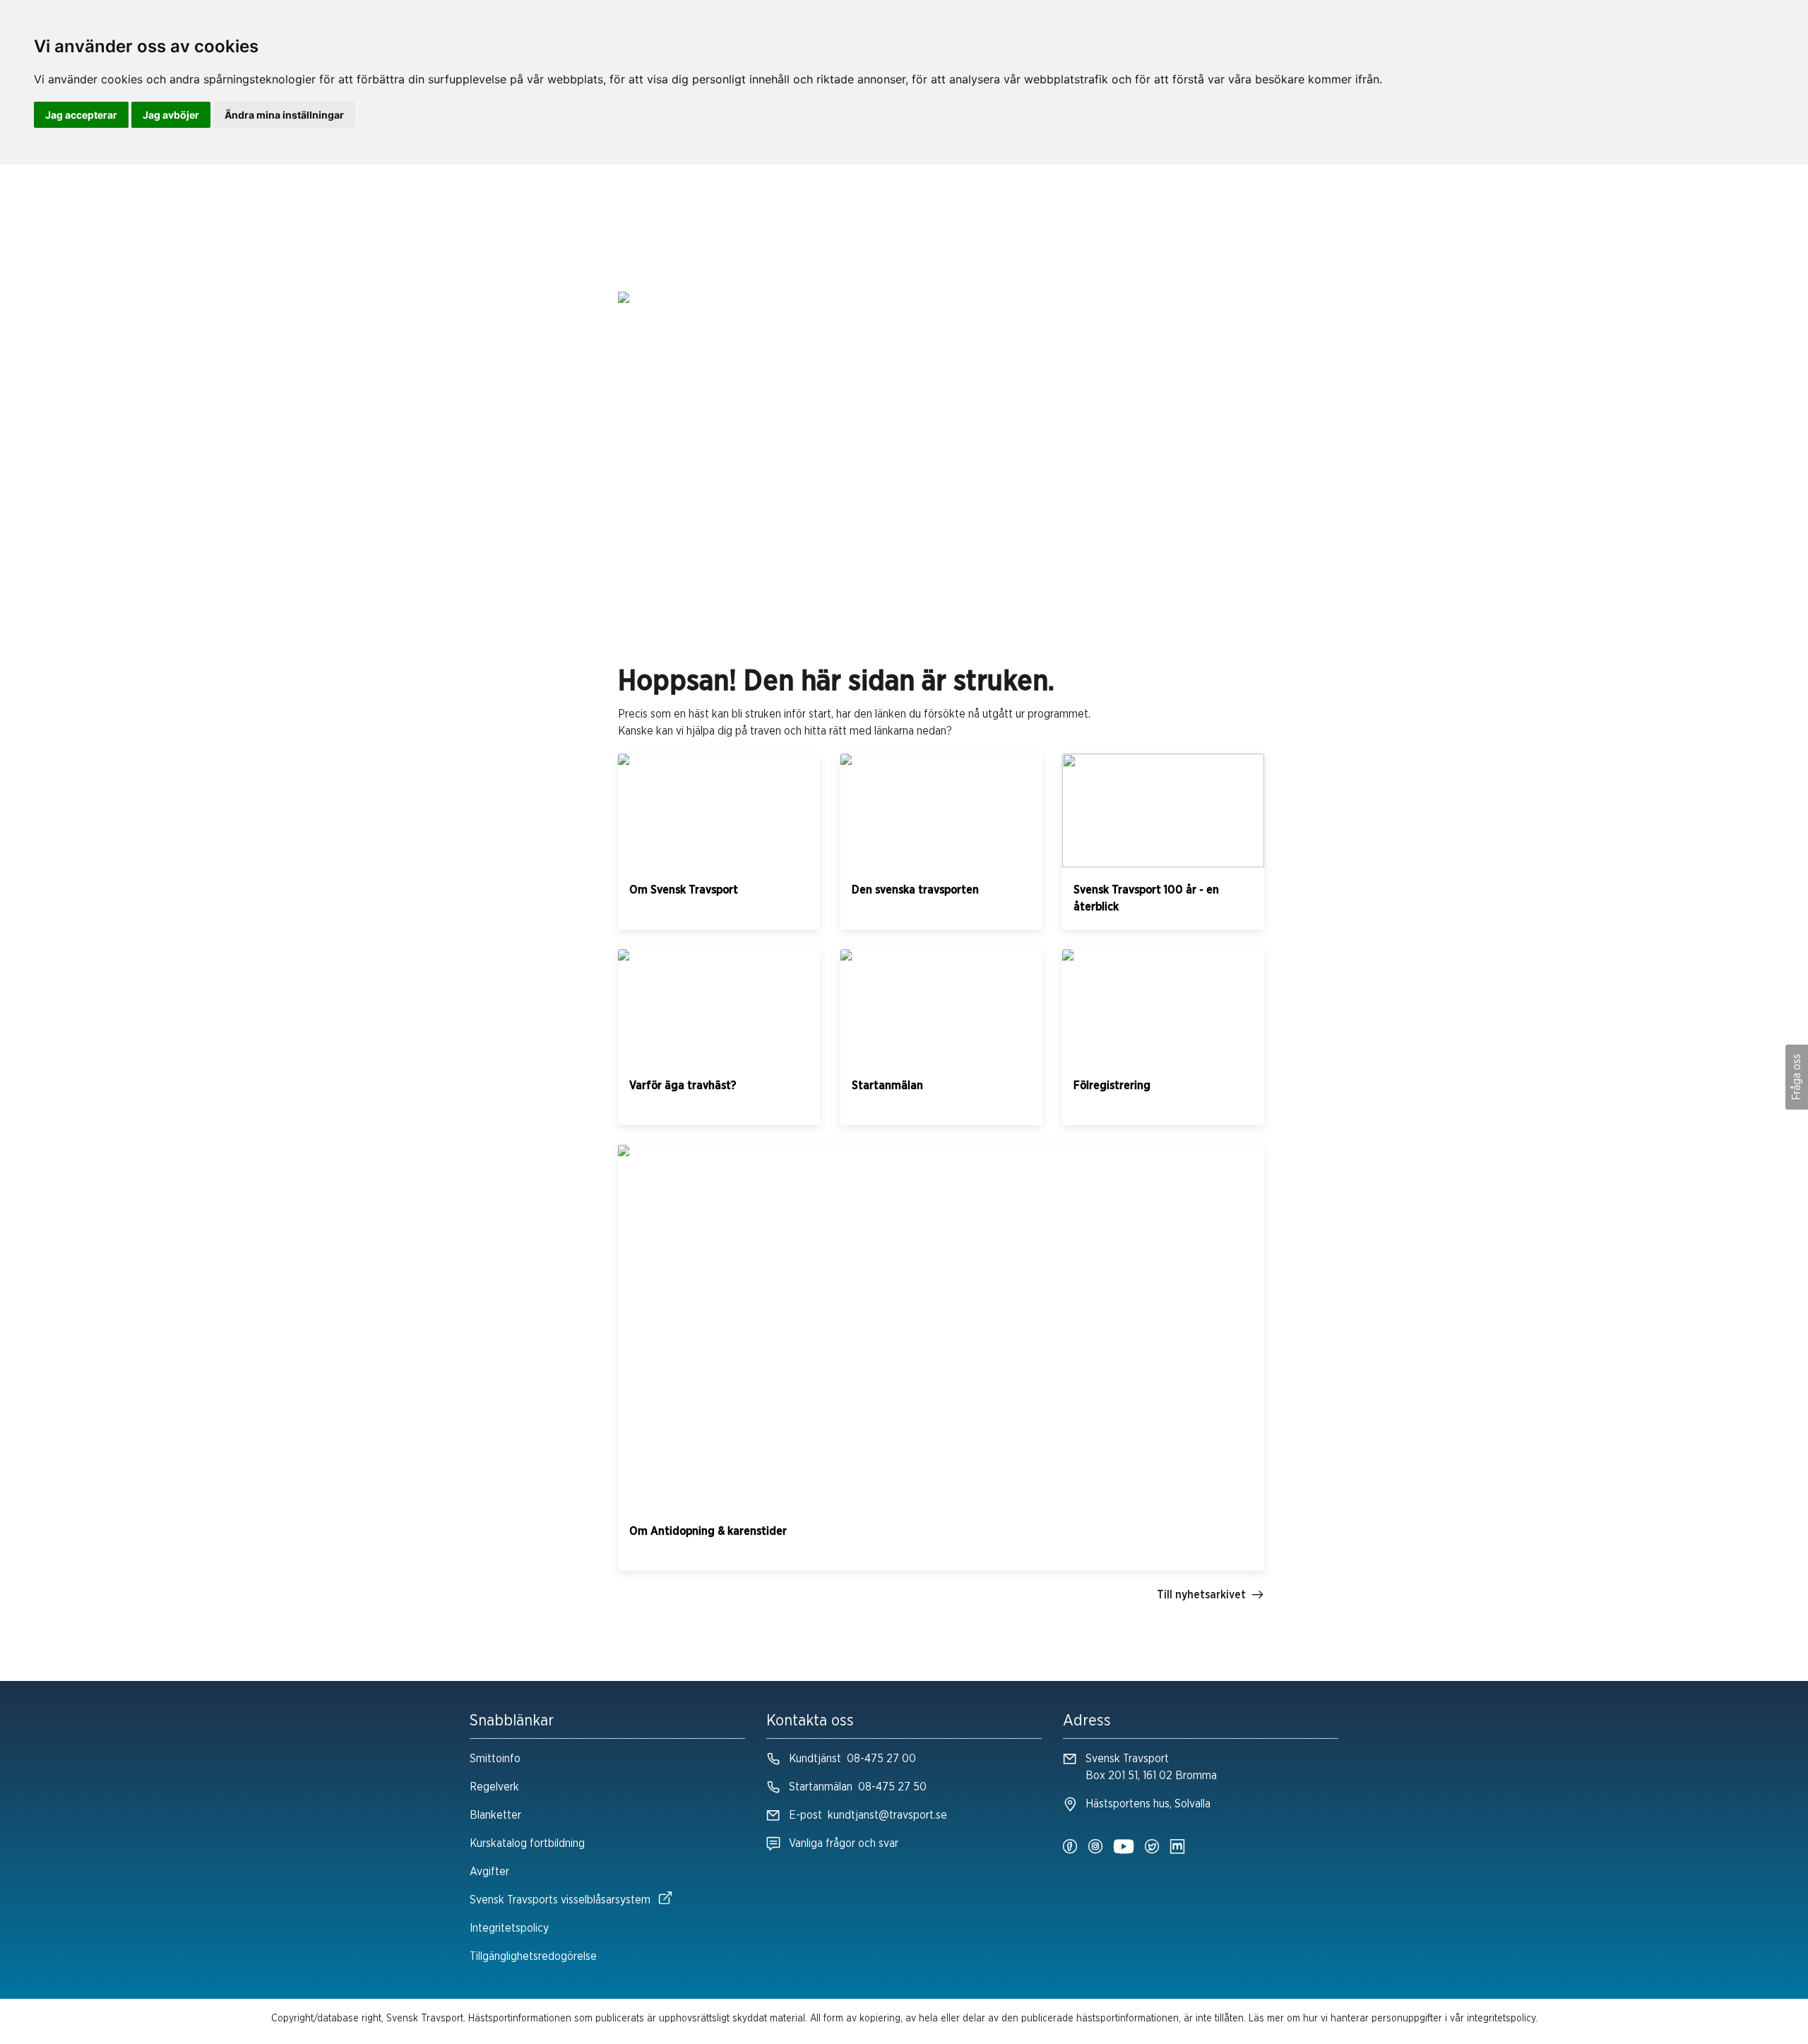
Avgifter (489, 1872)
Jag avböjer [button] (171, 115)
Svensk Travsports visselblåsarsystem (560, 1900)
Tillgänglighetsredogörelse (533, 1956)
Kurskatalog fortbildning (527, 1843)
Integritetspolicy (509, 1928)
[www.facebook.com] (1070, 1848)
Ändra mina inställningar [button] (284, 115)
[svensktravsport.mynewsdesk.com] (1177, 1848)
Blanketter (495, 1815)
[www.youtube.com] (1124, 1848)
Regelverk (494, 1787)
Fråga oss (1797, 1077)
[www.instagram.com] (1095, 1848)
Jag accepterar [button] (81, 115)
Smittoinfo (495, 1759)
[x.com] (1152, 1848)
